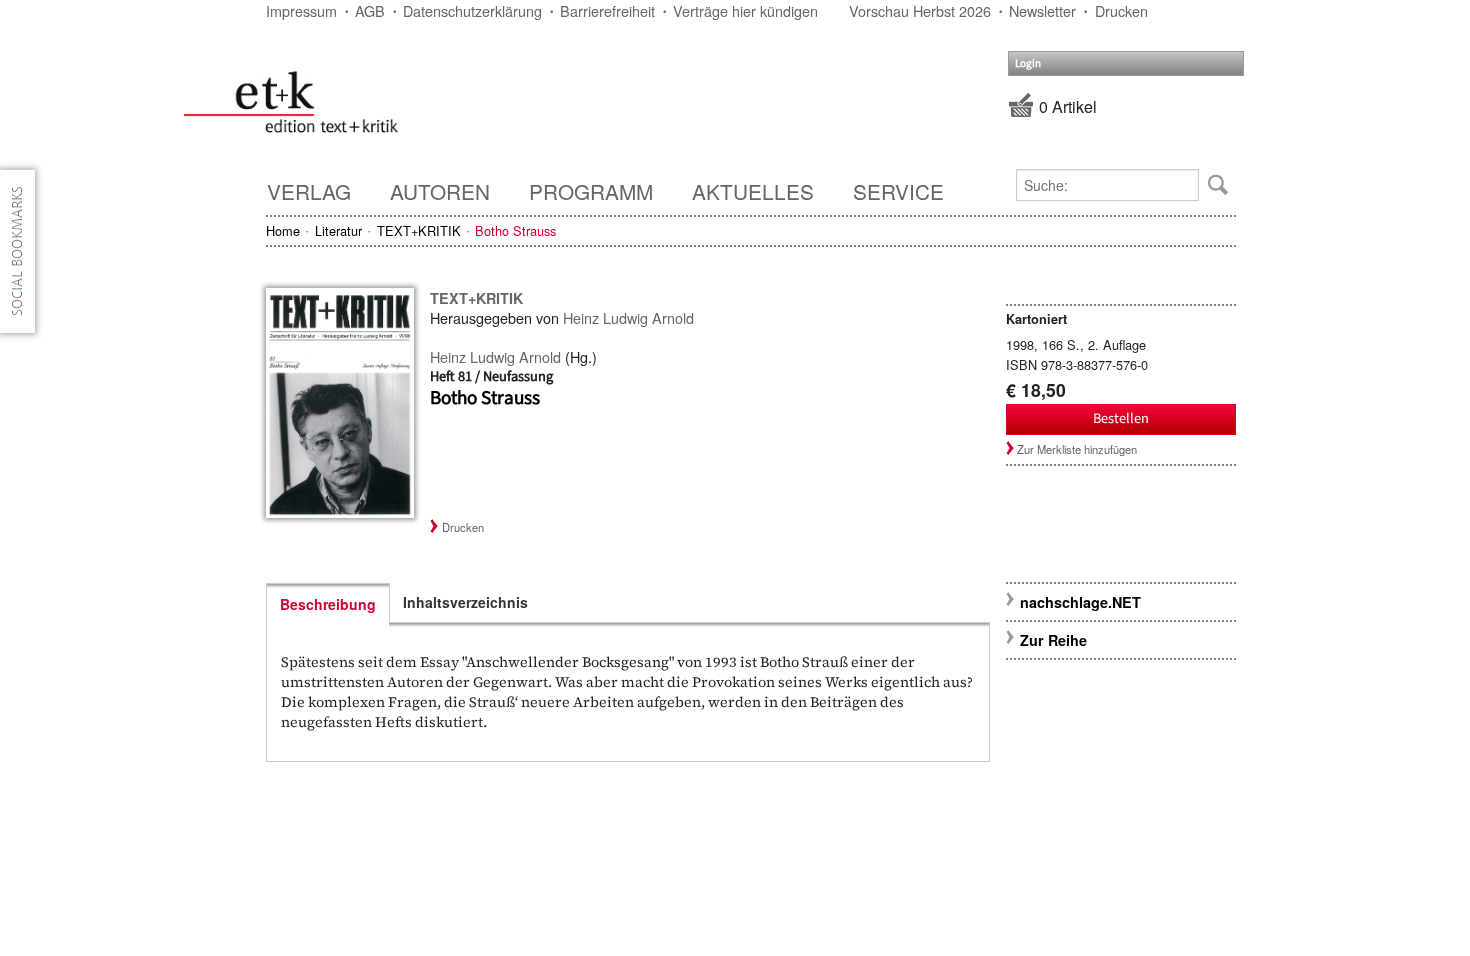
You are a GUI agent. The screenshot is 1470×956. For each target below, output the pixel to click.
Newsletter (1042, 10)
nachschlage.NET (1080, 602)
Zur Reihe (1053, 640)
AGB (370, 10)
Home (283, 230)
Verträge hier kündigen (745, 10)
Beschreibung (328, 604)
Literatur (338, 230)
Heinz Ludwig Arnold (628, 317)
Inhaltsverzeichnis (465, 602)
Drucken (1121, 10)
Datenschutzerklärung (472, 10)
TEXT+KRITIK (419, 230)
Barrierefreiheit (607, 10)
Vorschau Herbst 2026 (920, 10)
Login (1028, 63)
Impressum (301, 10)
